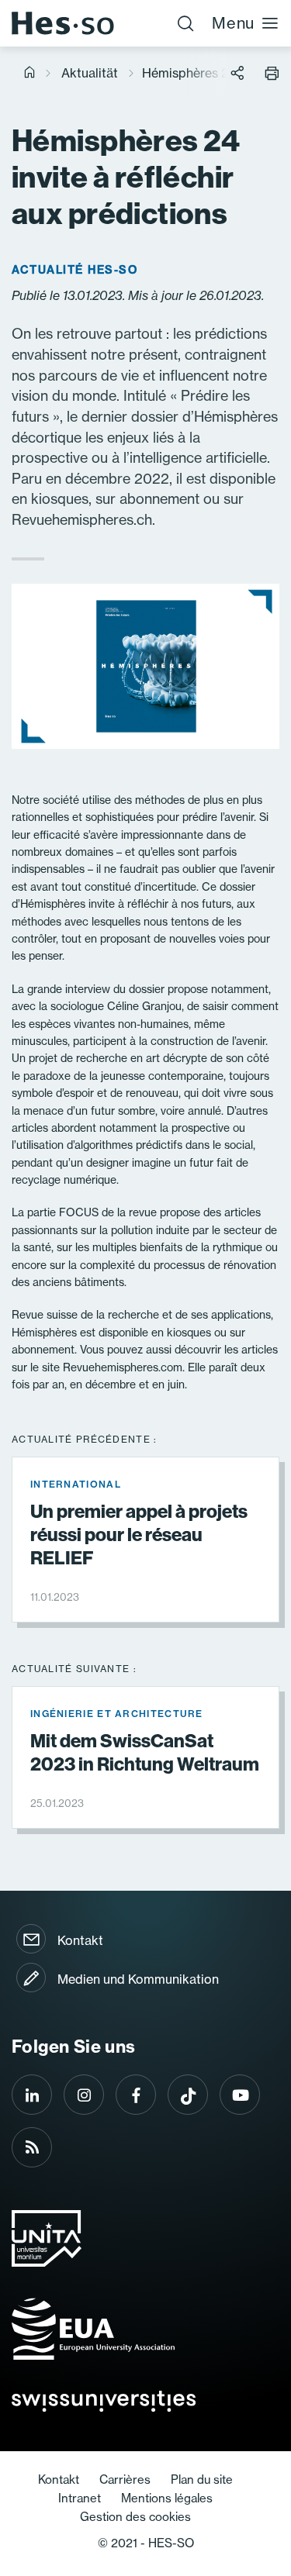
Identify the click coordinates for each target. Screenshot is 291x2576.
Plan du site (202, 2479)
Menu (233, 23)
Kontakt (80, 1940)
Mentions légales (167, 2498)
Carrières (125, 2479)
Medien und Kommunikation (138, 1979)
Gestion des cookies (135, 2517)
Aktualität (90, 73)
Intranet (80, 2498)
